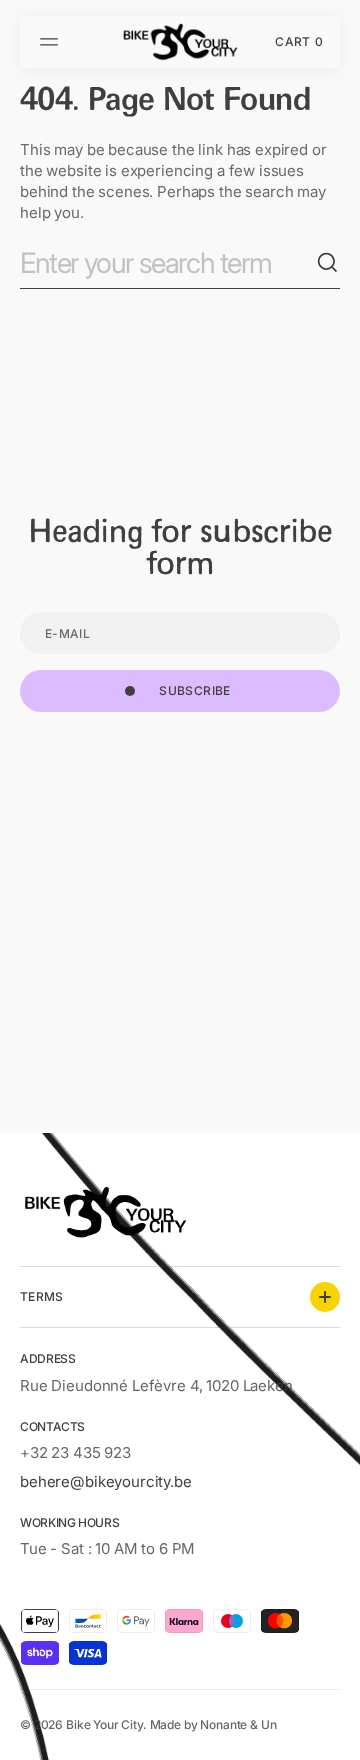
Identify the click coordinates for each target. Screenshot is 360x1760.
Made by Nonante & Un (213, 1724)
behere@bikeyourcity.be (106, 1481)
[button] (52, 42)
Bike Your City (104, 1724)
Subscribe (194, 690)
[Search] (328, 263)
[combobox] (168, 263)
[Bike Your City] (180, 42)
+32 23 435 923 (75, 1452)
